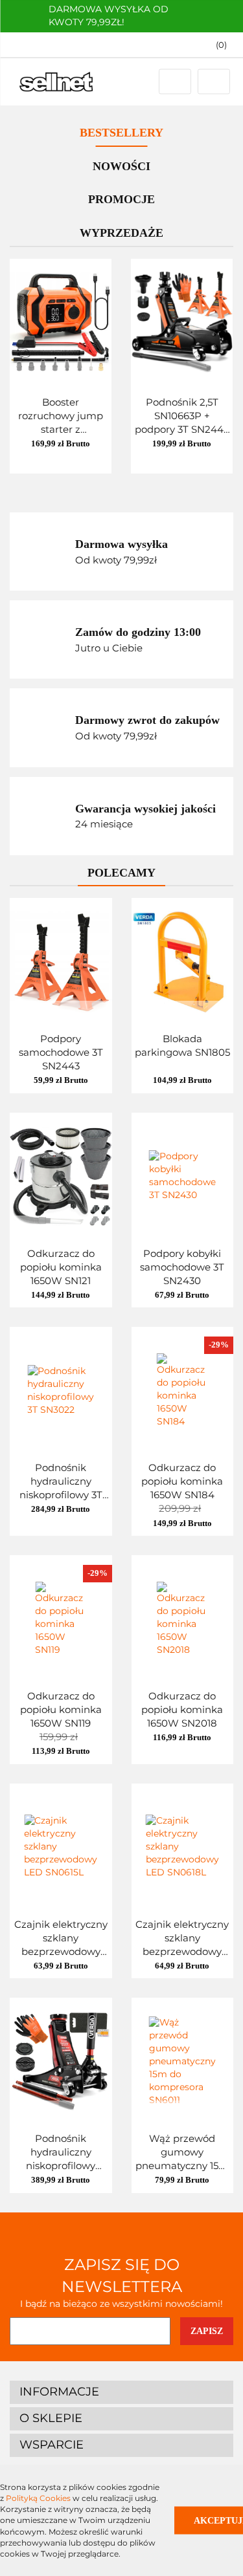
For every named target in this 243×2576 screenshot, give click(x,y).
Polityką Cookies (38, 2498)
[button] (121, 2392)
